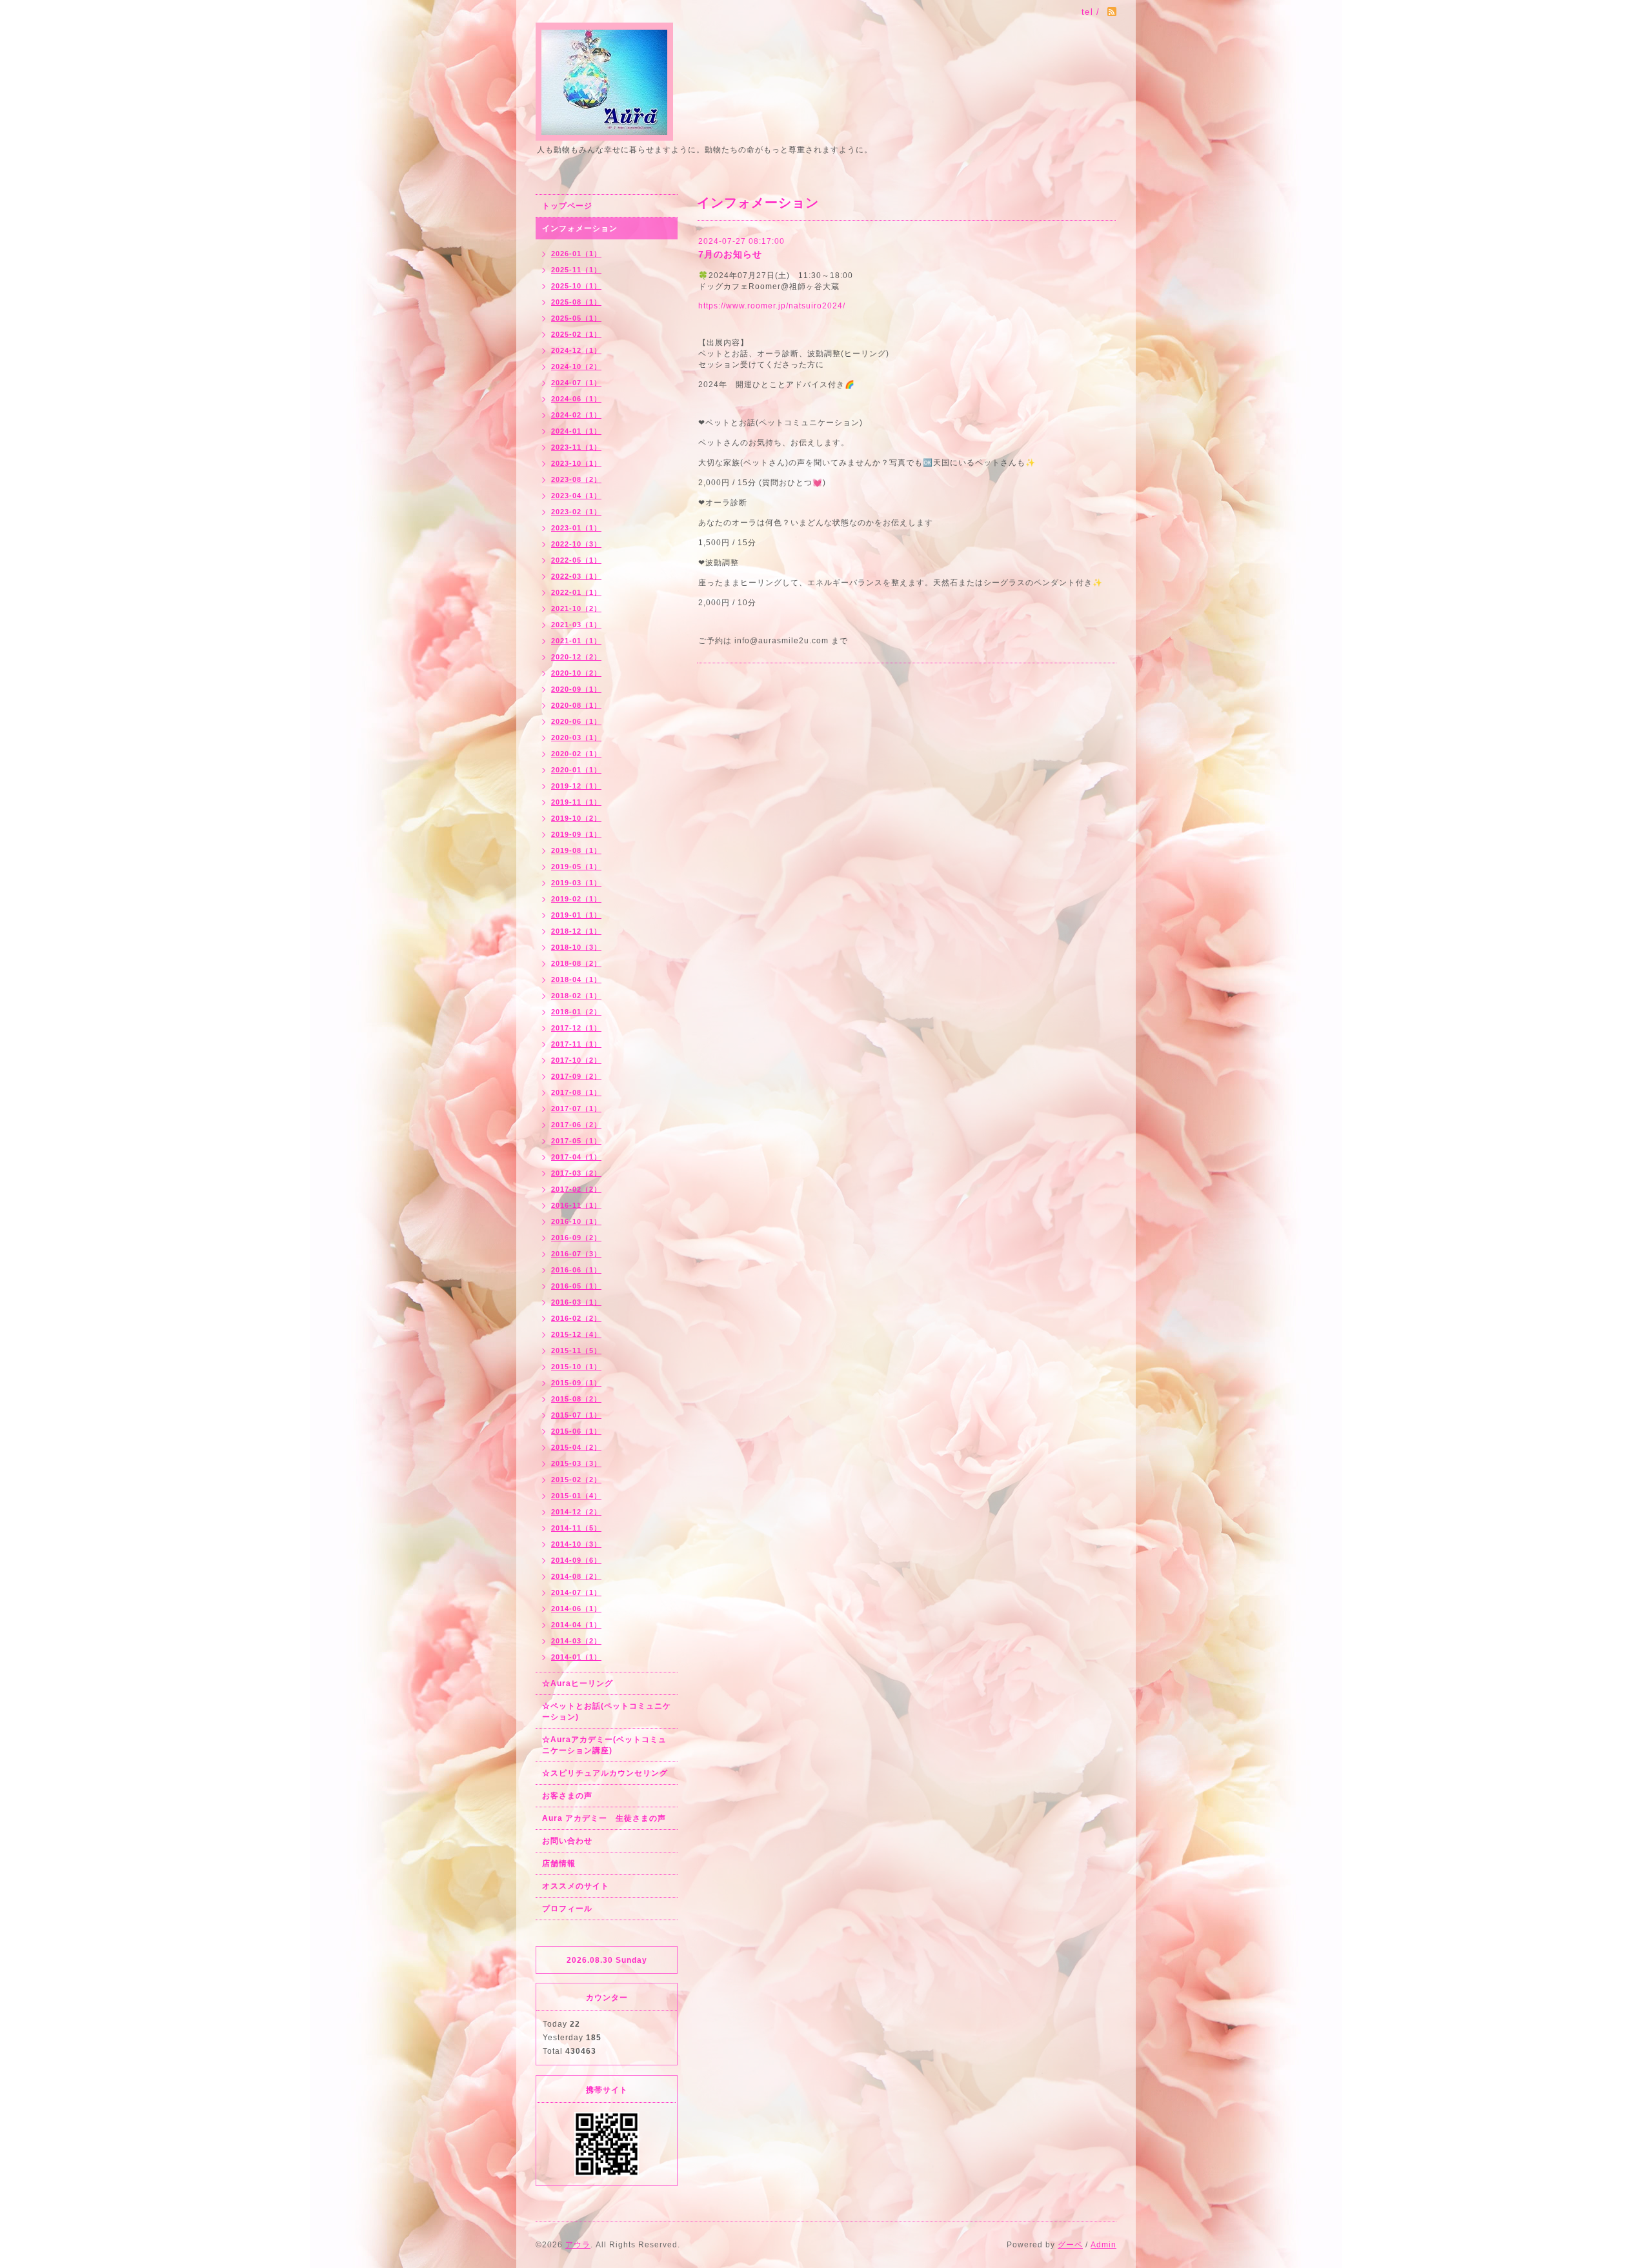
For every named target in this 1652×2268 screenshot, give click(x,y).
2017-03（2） (576, 1173)
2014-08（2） (576, 1576)
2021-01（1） (576, 641)
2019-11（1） (576, 802)
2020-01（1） (576, 770)
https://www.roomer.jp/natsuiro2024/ (772, 306)
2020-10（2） (576, 673)
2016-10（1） (576, 1221)
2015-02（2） (576, 1480)
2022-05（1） (576, 560)
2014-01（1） (576, 1657)
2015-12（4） (576, 1334)
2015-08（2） (576, 1399)
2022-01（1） (576, 592)
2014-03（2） (576, 1641)
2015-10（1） (576, 1367)
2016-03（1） (576, 1302)
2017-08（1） (576, 1092)
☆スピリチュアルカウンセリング (605, 1773)
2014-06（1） (576, 1609)
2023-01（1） (576, 528)
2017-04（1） (576, 1157)
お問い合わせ (567, 1841)
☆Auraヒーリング (578, 1683)
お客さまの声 (567, 1796)
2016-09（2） (576, 1238)
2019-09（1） (576, 834)
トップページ (567, 206)
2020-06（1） (576, 721)
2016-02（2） (576, 1318)
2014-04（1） (576, 1625)
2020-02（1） (576, 754)
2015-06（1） (576, 1431)
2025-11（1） (576, 270)
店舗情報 (559, 1863)
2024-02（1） (576, 415)
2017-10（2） (576, 1060)
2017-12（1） (576, 1028)
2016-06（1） (576, 1270)
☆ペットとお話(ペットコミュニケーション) (607, 1711)
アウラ (578, 2245)
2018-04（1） (576, 979)
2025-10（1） (576, 286)
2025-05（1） (576, 318)
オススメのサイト (576, 1886)
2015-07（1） (576, 1415)
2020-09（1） (576, 689)
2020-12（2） (576, 657)
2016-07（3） (576, 1254)
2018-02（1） (576, 996)
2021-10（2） (576, 608)
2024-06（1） (576, 399)
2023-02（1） (576, 512)
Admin (1103, 2245)
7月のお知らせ (730, 254)
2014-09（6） (576, 1560)
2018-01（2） (576, 1012)
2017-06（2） (576, 1125)
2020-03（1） (576, 738)
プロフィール (567, 1909)
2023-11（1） (576, 447)
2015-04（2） (576, 1447)
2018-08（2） (576, 963)
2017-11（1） (576, 1044)
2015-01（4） (576, 1496)
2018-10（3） (576, 947)
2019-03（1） (576, 883)
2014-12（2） (576, 1512)
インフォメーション (580, 228)
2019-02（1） (576, 899)
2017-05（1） (576, 1141)
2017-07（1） (576, 1109)
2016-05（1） (576, 1286)
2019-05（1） (576, 867)
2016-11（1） (576, 1205)
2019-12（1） (576, 786)
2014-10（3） (576, 1544)
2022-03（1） (576, 576)
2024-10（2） (576, 366)
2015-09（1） (576, 1383)
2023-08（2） (576, 479)
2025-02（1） (576, 334)
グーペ (1070, 2245)
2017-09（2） (576, 1076)
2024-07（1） (576, 383)
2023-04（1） (576, 496)
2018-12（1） (576, 931)
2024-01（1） (576, 431)
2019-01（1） (576, 915)
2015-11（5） (576, 1350)
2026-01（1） (576, 254)
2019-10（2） (576, 818)
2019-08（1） (576, 850)
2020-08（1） (576, 705)
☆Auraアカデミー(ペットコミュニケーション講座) (604, 1745)
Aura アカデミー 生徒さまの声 (604, 1818)
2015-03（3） (576, 1463)
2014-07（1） (576, 1592)
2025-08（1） (576, 302)
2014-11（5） (576, 1528)
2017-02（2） (576, 1189)
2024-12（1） (576, 350)
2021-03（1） (576, 625)
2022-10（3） (576, 544)
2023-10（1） (576, 463)
